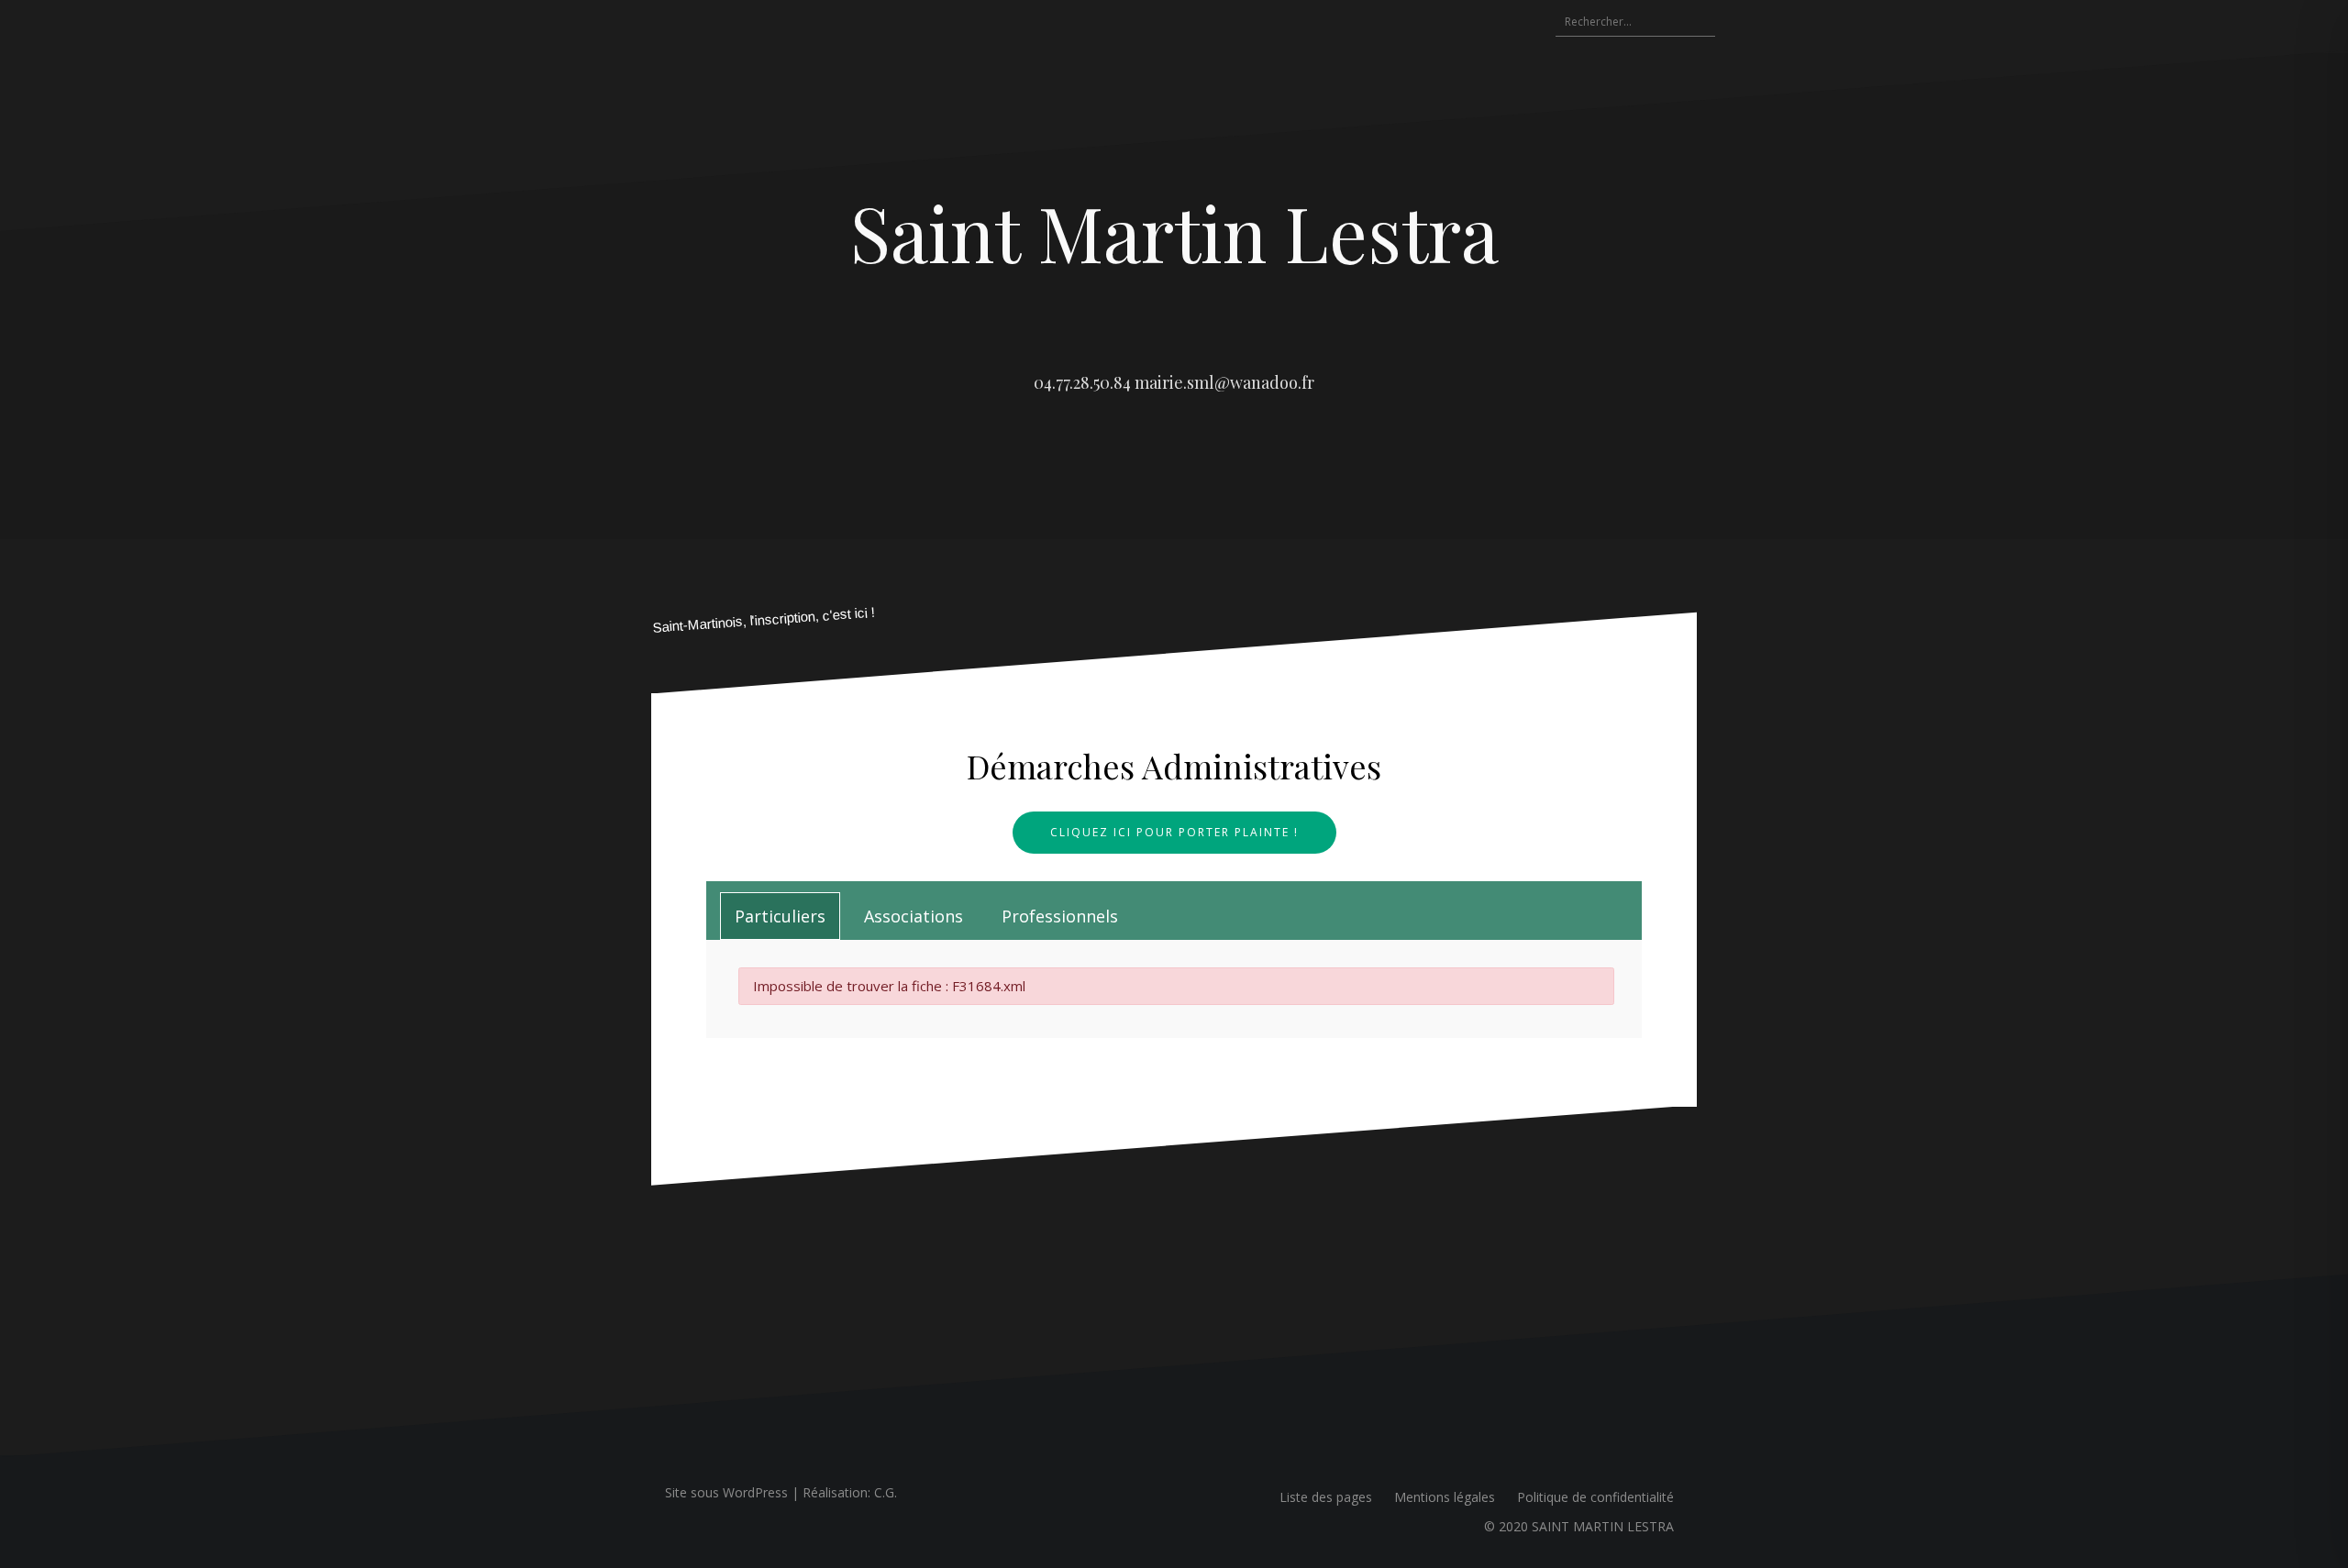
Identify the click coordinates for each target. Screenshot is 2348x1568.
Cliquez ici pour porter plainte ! (1174, 832)
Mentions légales (1445, 1497)
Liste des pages (1326, 1497)
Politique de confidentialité (1595, 1497)
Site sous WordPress (726, 1492)
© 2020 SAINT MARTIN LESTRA (1579, 1526)
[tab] (780, 916)
